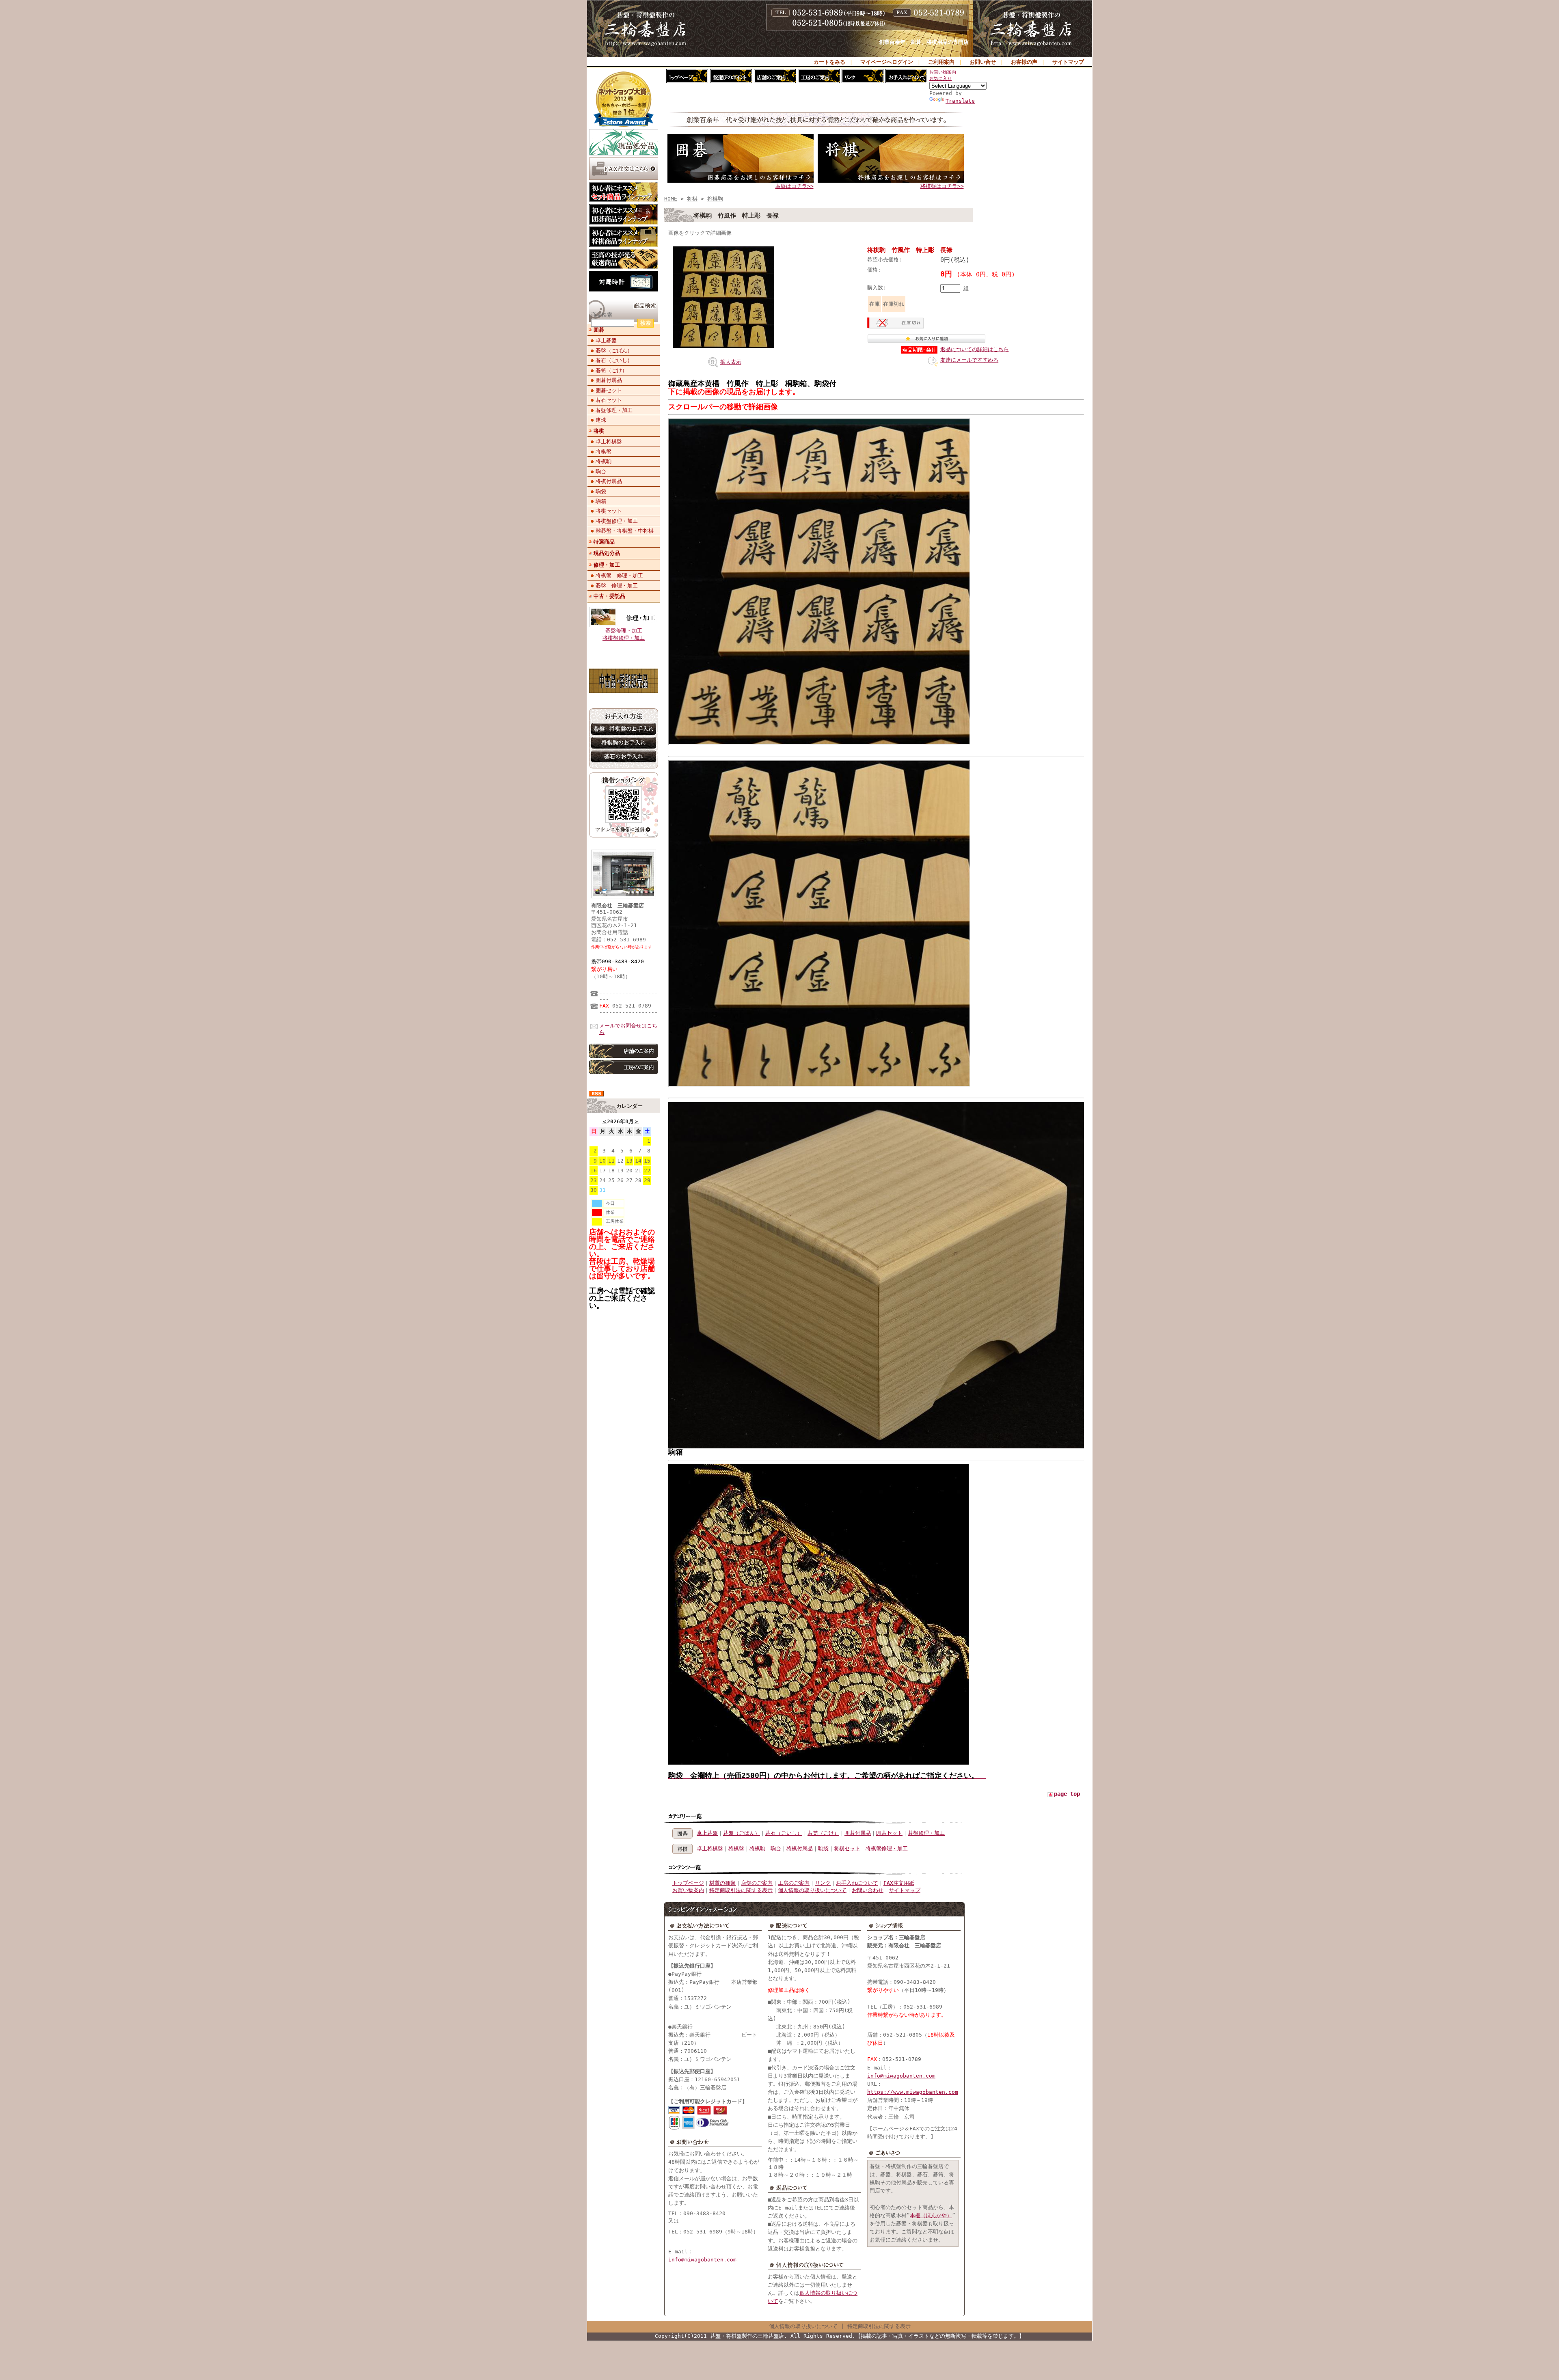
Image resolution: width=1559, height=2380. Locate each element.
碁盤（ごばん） (614, 351)
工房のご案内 (794, 1883)
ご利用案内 (941, 62)
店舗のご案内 (757, 1883)
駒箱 (601, 501)
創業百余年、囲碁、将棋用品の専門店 (924, 42)
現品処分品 (607, 553)
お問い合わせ (868, 1890)
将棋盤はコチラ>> (942, 186)
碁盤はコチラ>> (795, 186)
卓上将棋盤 (609, 441)
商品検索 (602, 315)
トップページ (688, 1883)
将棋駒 (604, 461)
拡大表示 (731, 362)
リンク (823, 1883)
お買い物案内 (943, 72)
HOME (671, 199)
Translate (960, 101)
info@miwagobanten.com (702, 2260)
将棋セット (609, 511)
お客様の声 (1024, 62)
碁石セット (609, 400)
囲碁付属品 (609, 380)
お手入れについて (857, 1883)
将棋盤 (604, 452)
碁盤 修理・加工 (617, 586)
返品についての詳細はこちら (975, 349)
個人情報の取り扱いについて (812, 1890)
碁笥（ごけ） (611, 370)
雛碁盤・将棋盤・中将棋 (625, 531)
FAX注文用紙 (899, 1883)
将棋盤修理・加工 (617, 521)
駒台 (601, 471)
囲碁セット (609, 390)
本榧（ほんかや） (931, 2215)
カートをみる (829, 62)
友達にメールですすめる (969, 360)
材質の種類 (722, 1883)
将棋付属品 (609, 481)
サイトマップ (1068, 62)
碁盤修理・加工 (614, 410)
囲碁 (599, 330)
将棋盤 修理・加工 (619, 575)
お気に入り (940, 79)
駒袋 (601, 491)
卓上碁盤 (606, 340)
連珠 (601, 420)
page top (1067, 1794)
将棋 (599, 431)
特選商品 (604, 542)
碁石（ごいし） (614, 360)
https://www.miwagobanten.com (913, 2092)
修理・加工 (607, 565)
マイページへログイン (887, 62)
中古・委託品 (609, 596)
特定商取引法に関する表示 (741, 1890)
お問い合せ (983, 62)
